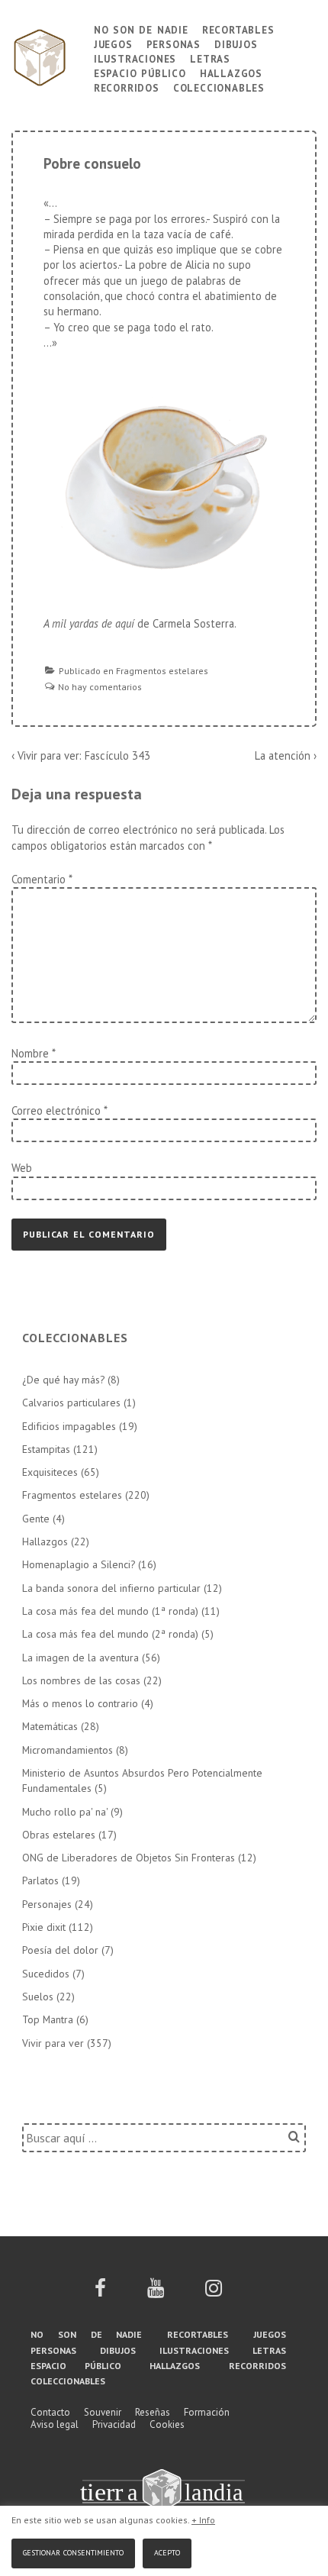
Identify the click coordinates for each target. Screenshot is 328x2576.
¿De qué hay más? (63, 1380)
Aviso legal (55, 2424)
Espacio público (140, 72)
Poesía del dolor (60, 1950)
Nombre (30, 1053)
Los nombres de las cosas (81, 1680)
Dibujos (236, 43)
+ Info (203, 2520)
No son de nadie (141, 29)
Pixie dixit (44, 1927)
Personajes (47, 1904)
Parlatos (40, 1880)
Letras (210, 58)
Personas (174, 43)
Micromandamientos (68, 1750)
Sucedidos (46, 1974)
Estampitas (46, 1449)
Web (22, 1168)
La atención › (286, 755)
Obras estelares (59, 1835)
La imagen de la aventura (80, 1658)
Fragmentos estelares (162, 671)
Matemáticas (50, 1726)
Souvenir (103, 2412)
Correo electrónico (56, 1110)
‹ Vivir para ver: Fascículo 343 (81, 755)
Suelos (38, 1997)
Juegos (113, 43)
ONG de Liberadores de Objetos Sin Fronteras (129, 1858)
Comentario (42, 879)
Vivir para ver (53, 2043)
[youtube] (156, 2293)
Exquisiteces (50, 1472)
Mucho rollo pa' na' (65, 1812)
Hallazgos (231, 72)
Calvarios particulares (71, 1403)
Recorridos (127, 87)
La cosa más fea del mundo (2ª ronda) (110, 1634)
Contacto (50, 2412)
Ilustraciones (135, 58)
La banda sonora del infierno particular (111, 1588)
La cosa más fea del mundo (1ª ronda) (110, 1611)
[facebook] (100, 2293)
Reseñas (153, 2412)
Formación (207, 2412)
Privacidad (114, 2424)
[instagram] (214, 2293)
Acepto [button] (167, 2551)
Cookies (167, 2424)
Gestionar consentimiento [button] (73, 2551)
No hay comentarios (100, 687)
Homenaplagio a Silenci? (79, 1564)
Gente (36, 1519)
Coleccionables (219, 87)
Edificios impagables (69, 1426)
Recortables (238, 29)
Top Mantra (48, 2019)
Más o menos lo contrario (80, 1703)
